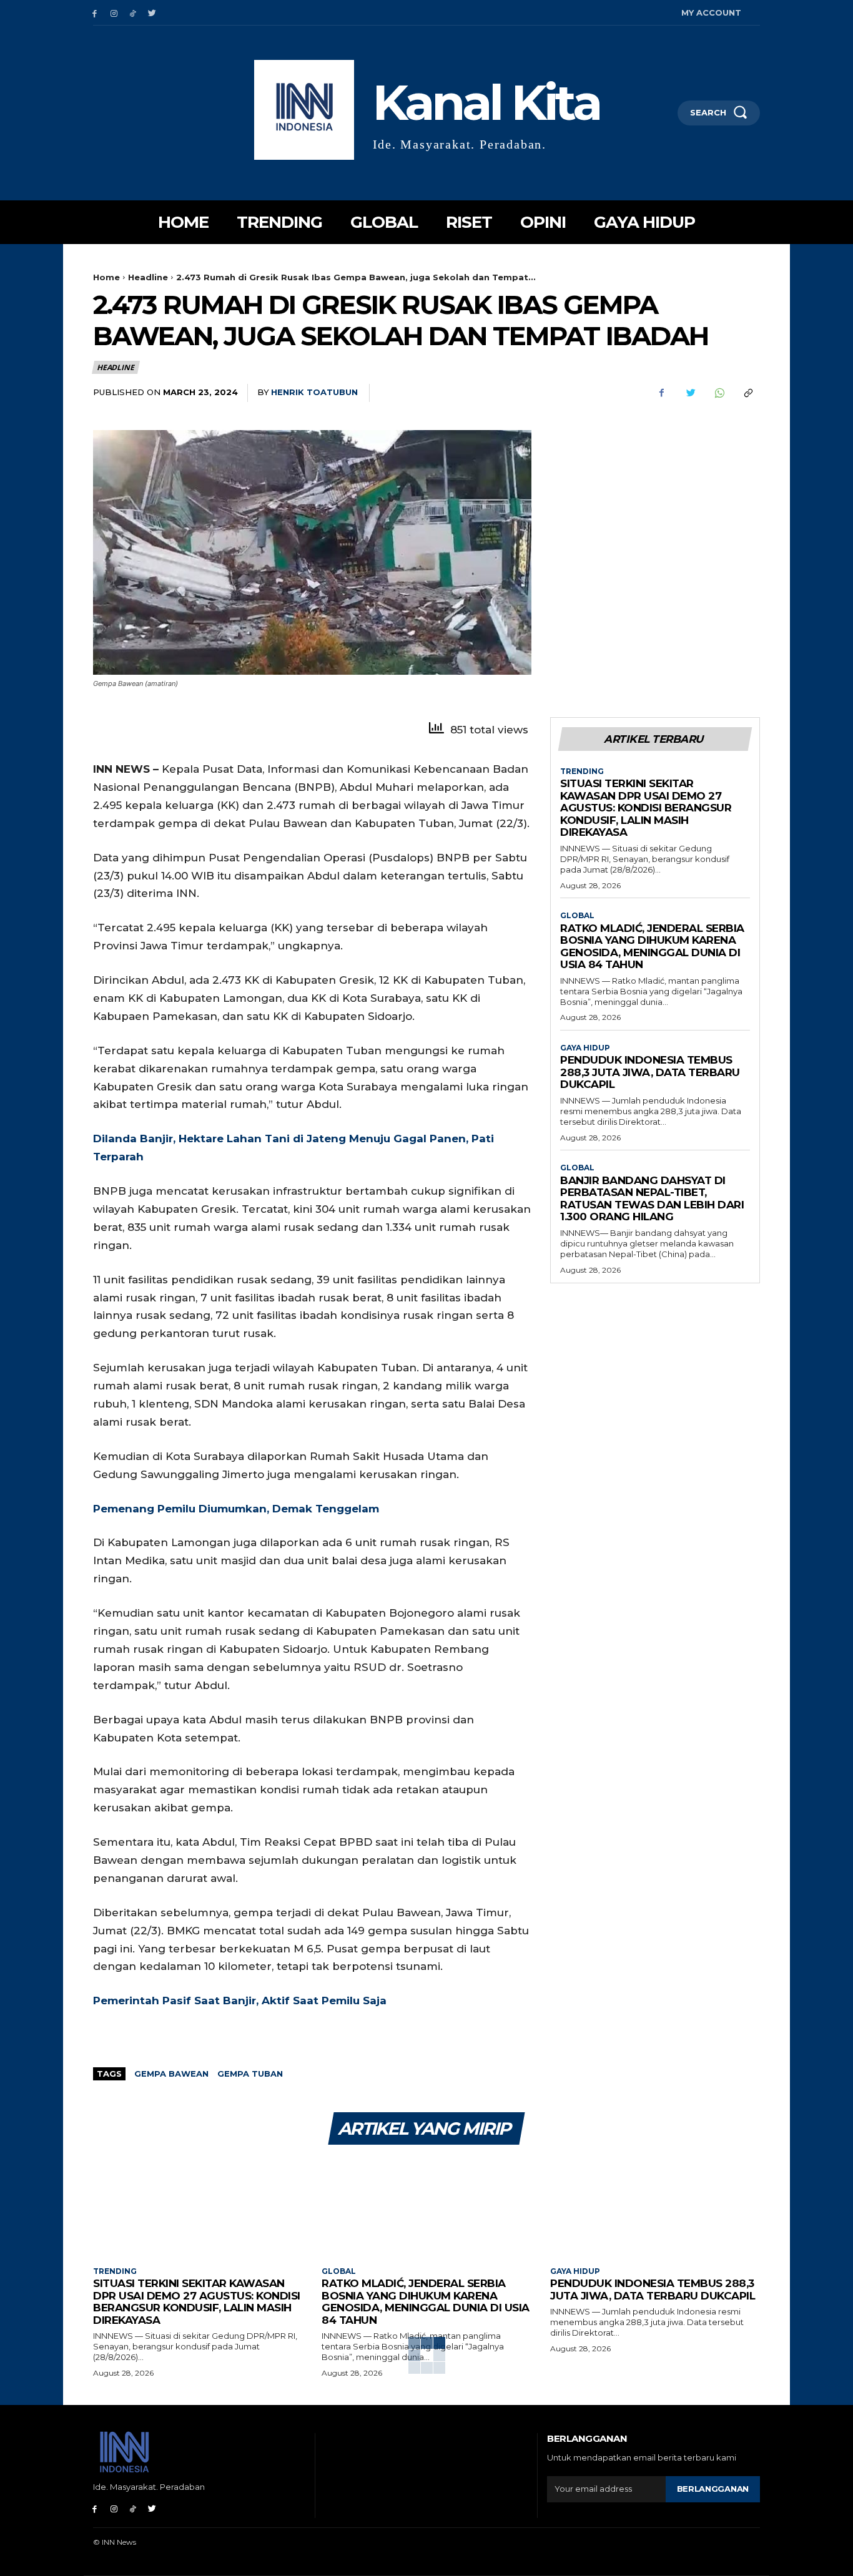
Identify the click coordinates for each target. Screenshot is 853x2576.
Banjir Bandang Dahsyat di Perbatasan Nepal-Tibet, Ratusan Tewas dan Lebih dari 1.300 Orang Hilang (652, 1199)
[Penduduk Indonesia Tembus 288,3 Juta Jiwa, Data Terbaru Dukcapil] (655, 2207)
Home (106, 277)
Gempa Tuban (250, 2074)
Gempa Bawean (171, 2074)
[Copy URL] (747, 393)
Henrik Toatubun (314, 392)
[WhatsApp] (719, 393)
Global (577, 916)
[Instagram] (114, 13)
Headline (148, 277)
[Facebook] (95, 13)
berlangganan (713, 2489)
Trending (582, 771)
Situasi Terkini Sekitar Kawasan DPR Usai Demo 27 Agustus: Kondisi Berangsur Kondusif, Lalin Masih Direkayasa (646, 808)
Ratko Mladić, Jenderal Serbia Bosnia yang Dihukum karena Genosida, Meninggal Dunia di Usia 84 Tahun (652, 947)
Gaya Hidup (585, 1048)
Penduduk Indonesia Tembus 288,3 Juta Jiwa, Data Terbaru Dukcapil (650, 1072)
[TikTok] (133, 13)
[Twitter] (152, 13)
